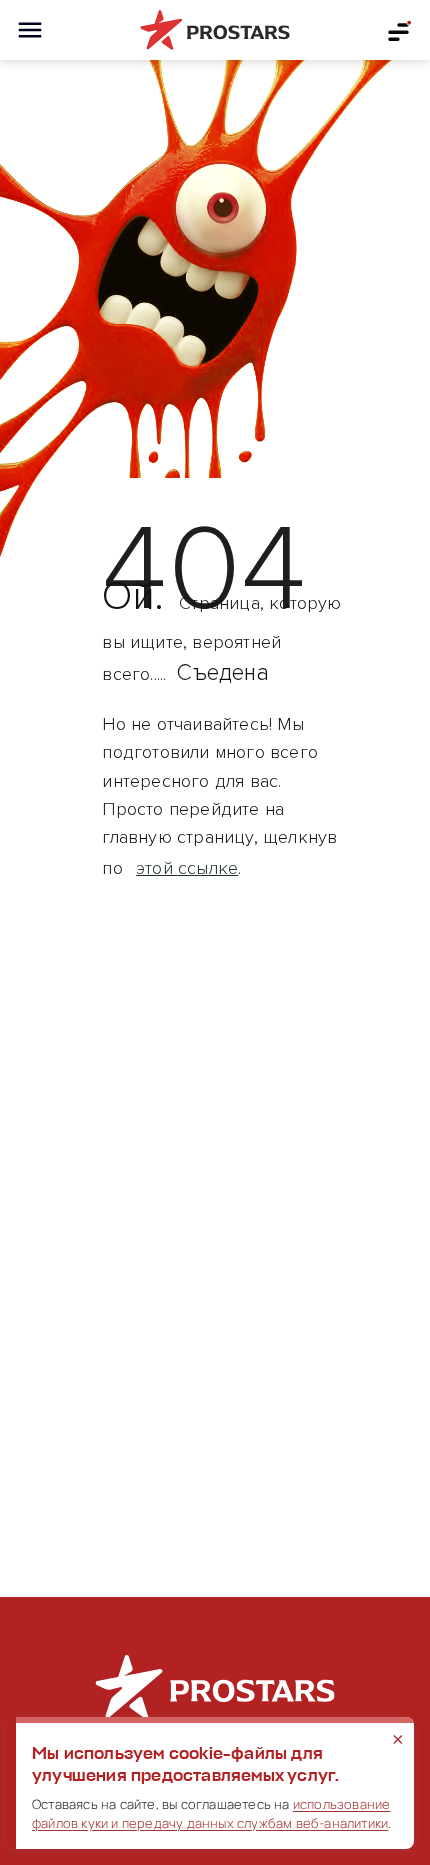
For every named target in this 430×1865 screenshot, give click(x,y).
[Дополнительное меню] (400, 30)
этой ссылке (187, 868)
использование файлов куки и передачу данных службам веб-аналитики (211, 1813)
